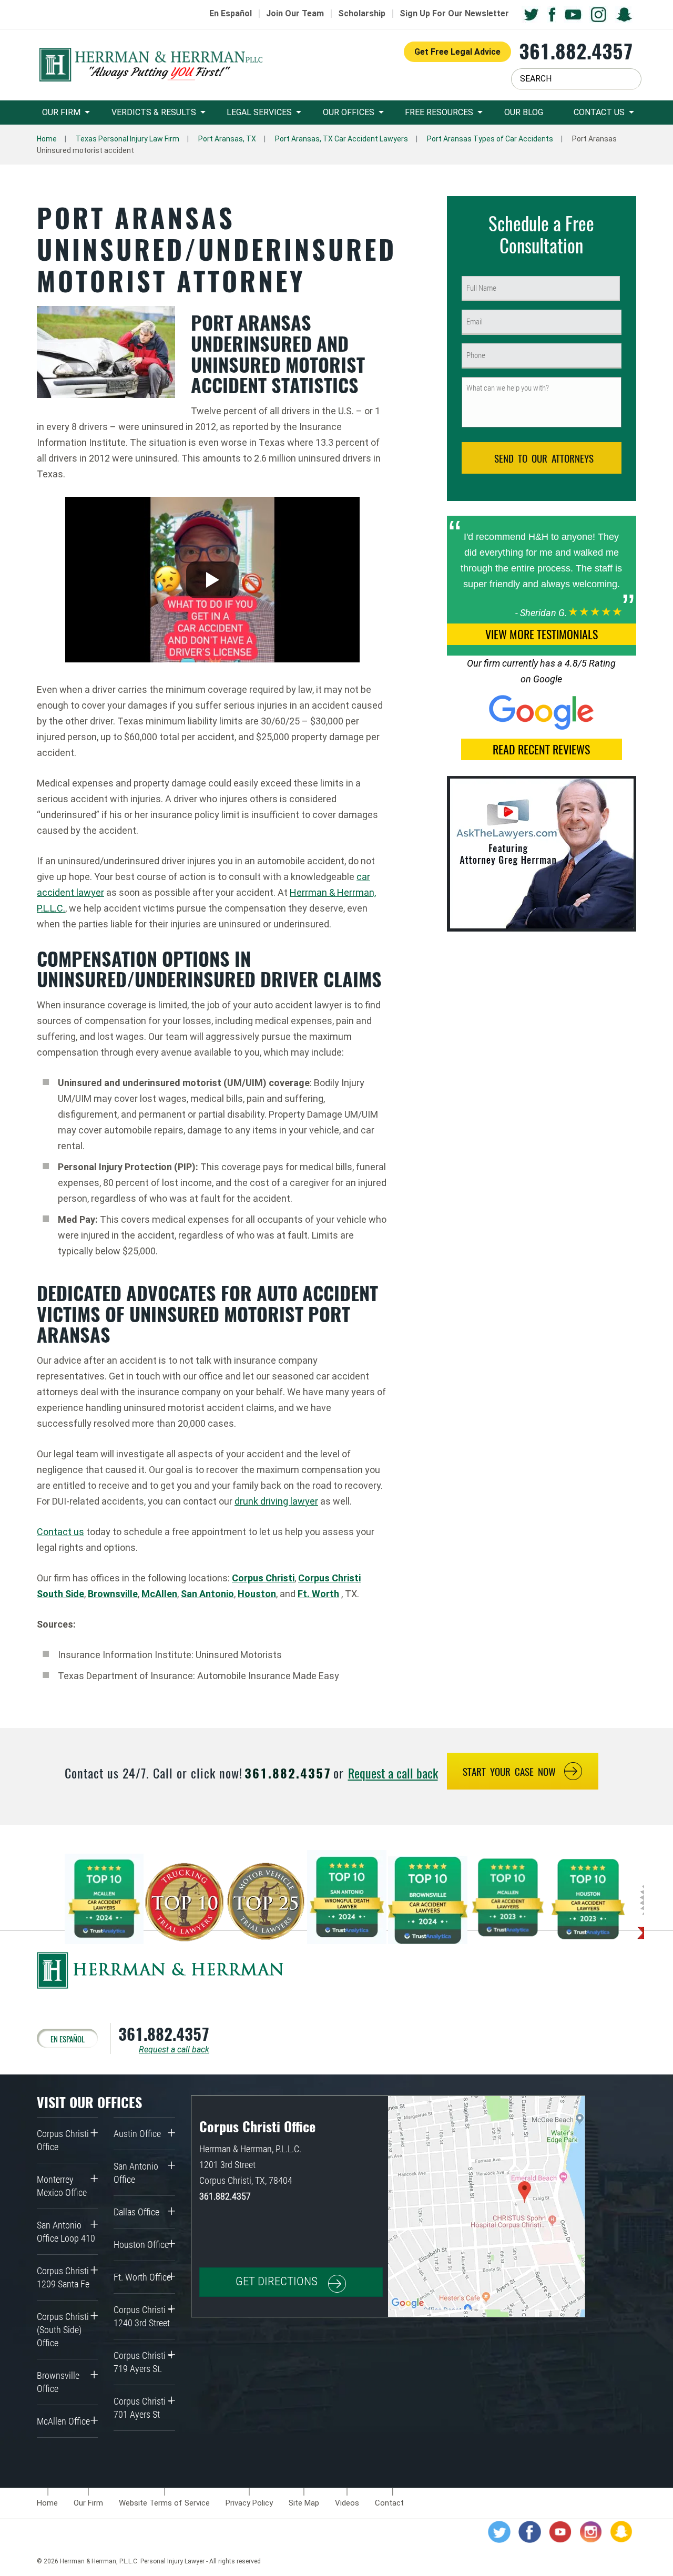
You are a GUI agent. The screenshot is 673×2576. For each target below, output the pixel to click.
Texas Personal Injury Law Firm (128, 139)
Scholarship (362, 13)
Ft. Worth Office (142, 2277)
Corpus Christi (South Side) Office (63, 2330)
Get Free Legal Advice (457, 52)
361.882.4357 (576, 51)
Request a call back (393, 1773)
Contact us (60, 1532)
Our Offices (349, 112)
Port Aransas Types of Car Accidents (490, 139)
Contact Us (599, 112)
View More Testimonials (542, 634)
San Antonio (207, 1594)
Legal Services (259, 112)
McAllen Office (63, 2421)
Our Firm (61, 112)
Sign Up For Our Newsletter (454, 13)
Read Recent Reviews (541, 749)
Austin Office (137, 2134)
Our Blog (524, 112)
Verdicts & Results (154, 112)
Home (47, 139)
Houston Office (141, 2245)
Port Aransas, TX (227, 139)
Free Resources (439, 112)
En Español (231, 13)
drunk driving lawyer (276, 1501)
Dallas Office (136, 2212)
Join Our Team (295, 13)
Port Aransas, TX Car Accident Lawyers (341, 139)
